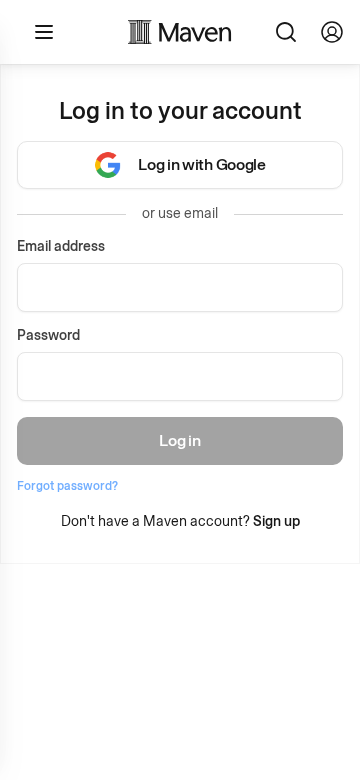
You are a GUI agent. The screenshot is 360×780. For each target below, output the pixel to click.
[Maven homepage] (180, 32)
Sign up (276, 521)
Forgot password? (67, 486)
